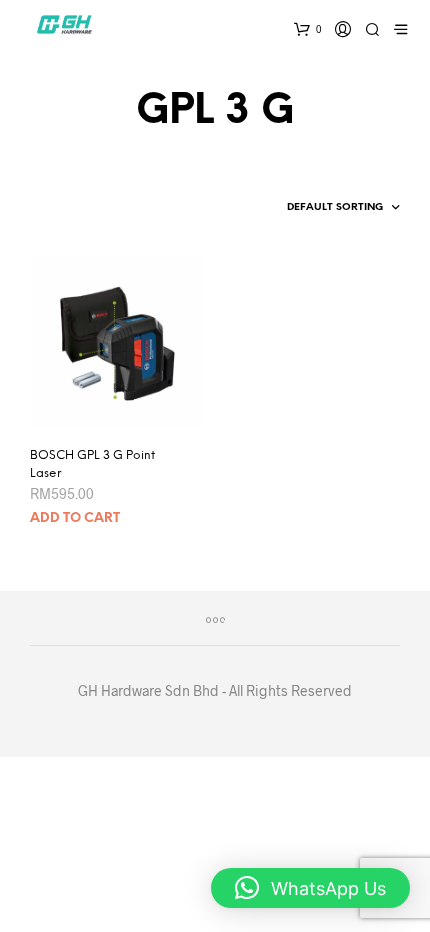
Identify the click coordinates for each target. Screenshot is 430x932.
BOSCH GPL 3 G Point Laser (92, 464)
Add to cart (75, 518)
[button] (310, 888)
